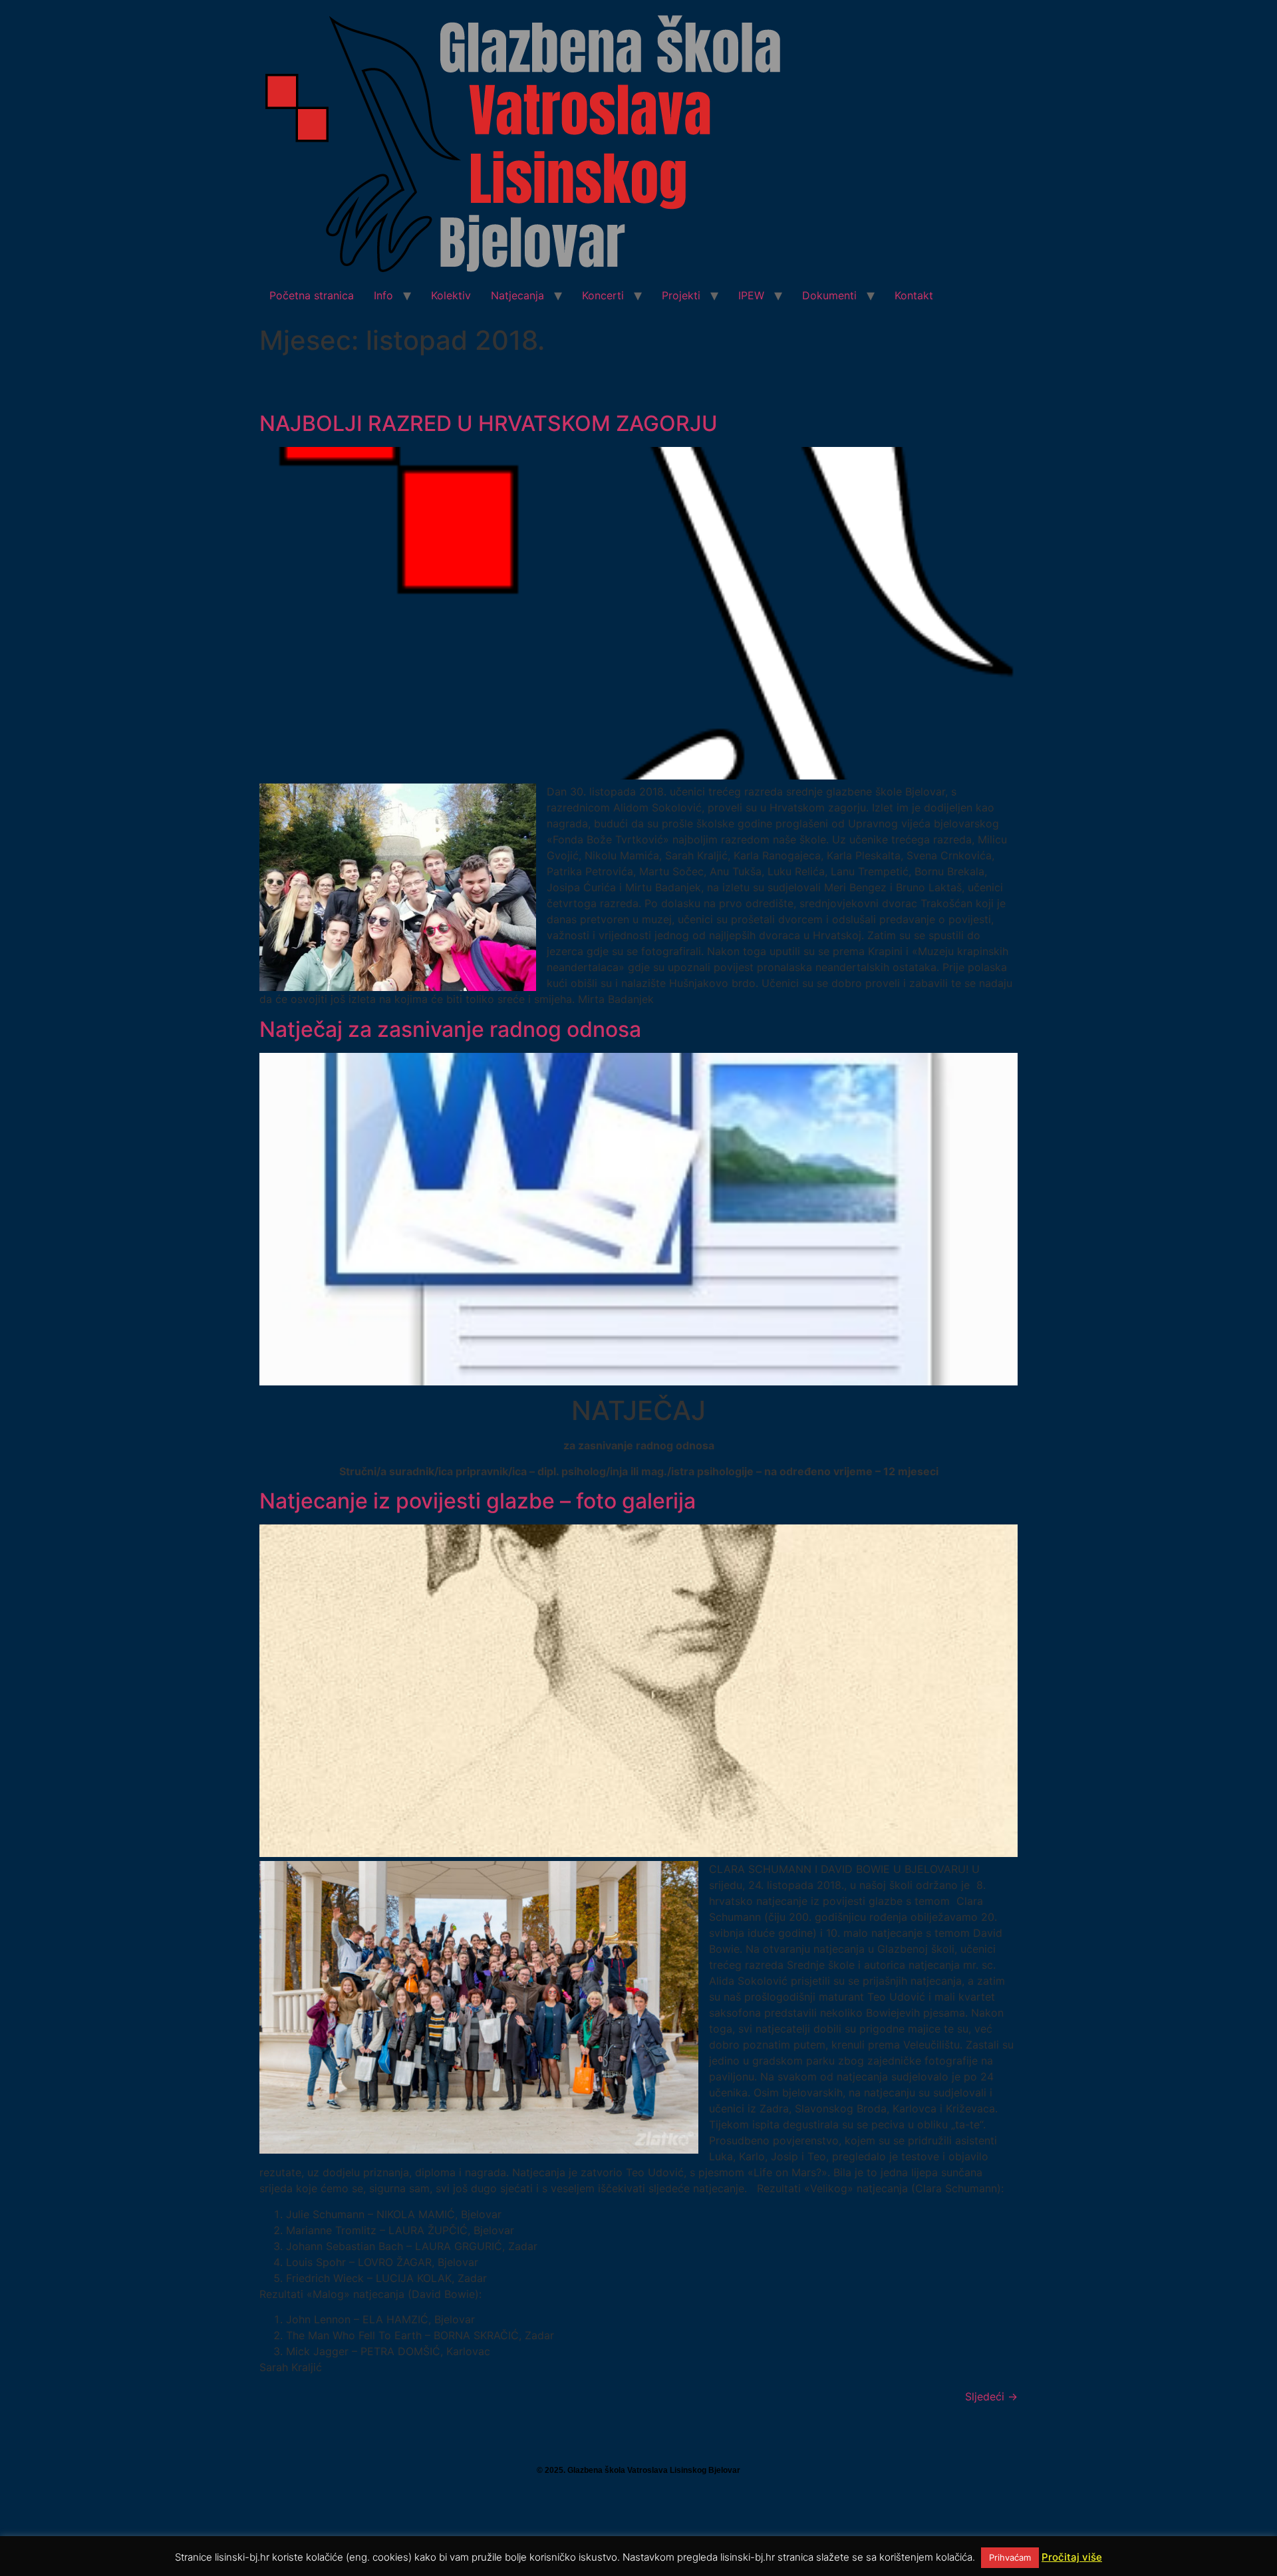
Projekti (681, 295)
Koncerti (603, 295)
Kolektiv (451, 295)
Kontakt (914, 295)
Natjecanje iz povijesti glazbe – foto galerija (478, 1501)
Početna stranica (312, 295)
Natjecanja (517, 295)
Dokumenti (829, 295)
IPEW (751, 295)
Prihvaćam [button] (1010, 2557)
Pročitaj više (1072, 2557)
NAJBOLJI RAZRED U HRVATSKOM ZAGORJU (489, 423)
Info (383, 295)
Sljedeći (991, 2396)
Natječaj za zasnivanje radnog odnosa (450, 1029)
